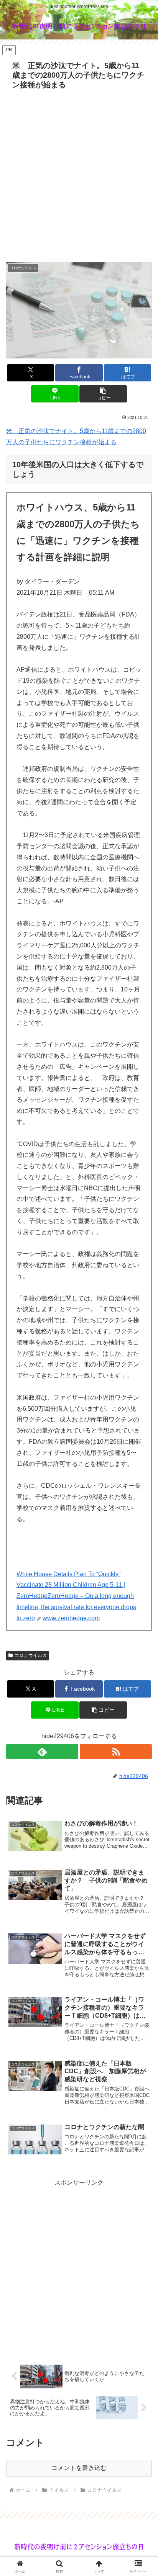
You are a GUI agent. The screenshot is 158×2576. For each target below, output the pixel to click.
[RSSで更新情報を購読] (116, 1752)
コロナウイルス (31, 1655)
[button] (103, 394)
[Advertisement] (79, 175)
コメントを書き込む (79, 2468)
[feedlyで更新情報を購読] (42, 1752)
